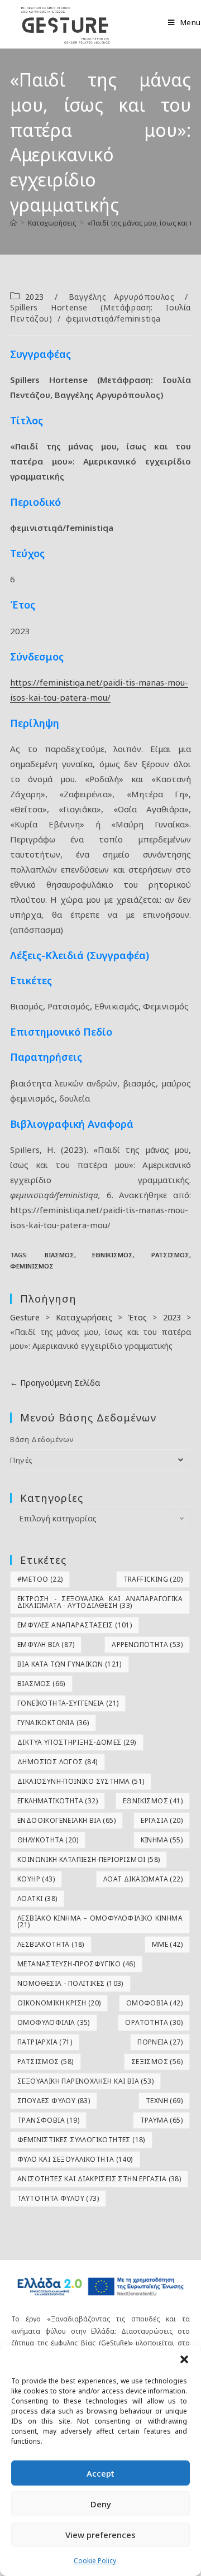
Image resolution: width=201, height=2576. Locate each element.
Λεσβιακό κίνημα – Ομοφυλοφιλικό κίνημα (100, 1921)
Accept (100, 2473)
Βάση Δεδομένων (42, 1439)
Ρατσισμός (170, 1255)
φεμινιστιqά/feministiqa (113, 319)
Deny (101, 2504)
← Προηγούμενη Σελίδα (55, 1383)
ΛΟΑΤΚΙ (37, 1899)
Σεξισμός (157, 2062)
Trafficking (153, 1579)
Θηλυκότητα (48, 1840)
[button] (184, 2359)
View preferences (100, 2535)
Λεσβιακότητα (51, 1944)
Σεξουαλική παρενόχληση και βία (85, 2081)
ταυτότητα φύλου (58, 2198)
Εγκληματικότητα (58, 1801)
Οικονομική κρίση (59, 2003)
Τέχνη (164, 2101)
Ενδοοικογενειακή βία (66, 1820)
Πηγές (21, 1460)
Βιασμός (59, 1255)
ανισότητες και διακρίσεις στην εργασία (99, 2179)
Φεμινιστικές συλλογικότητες (81, 2140)
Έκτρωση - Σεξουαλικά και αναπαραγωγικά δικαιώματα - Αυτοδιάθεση (100, 1602)
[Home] (13, 223)
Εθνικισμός (113, 1255)
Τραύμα (161, 2120)
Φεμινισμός (32, 1266)
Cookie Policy (95, 2561)
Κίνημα (162, 1840)
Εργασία (162, 1820)
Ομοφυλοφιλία (54, 2022)
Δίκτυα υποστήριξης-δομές (77, 1742)
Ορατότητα (154, 2022)
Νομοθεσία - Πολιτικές (70, 1983)
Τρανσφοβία (48, 2120)
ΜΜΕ (167, 1944)
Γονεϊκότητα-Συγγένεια (68, 1703)
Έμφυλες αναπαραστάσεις (75, 1625)
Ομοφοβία (154, 2003)
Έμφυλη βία (46, 1644)
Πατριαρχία (45, 2042)
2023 (35, 297)
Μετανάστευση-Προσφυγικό (76, 1964)
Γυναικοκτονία (53, 1723)
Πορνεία (160, 2042)
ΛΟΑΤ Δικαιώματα (143, 1879)
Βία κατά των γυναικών (70, 1664)
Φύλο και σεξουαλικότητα (75, 2159)
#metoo (40, 1579)
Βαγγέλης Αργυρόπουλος (122, 297)
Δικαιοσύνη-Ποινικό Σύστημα (81, 1781)
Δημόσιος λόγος (58, 1762)
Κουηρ (36, 1879)
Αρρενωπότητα (147, 1644)
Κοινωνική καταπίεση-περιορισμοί (88, 1859)
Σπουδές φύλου (54, 2101)
